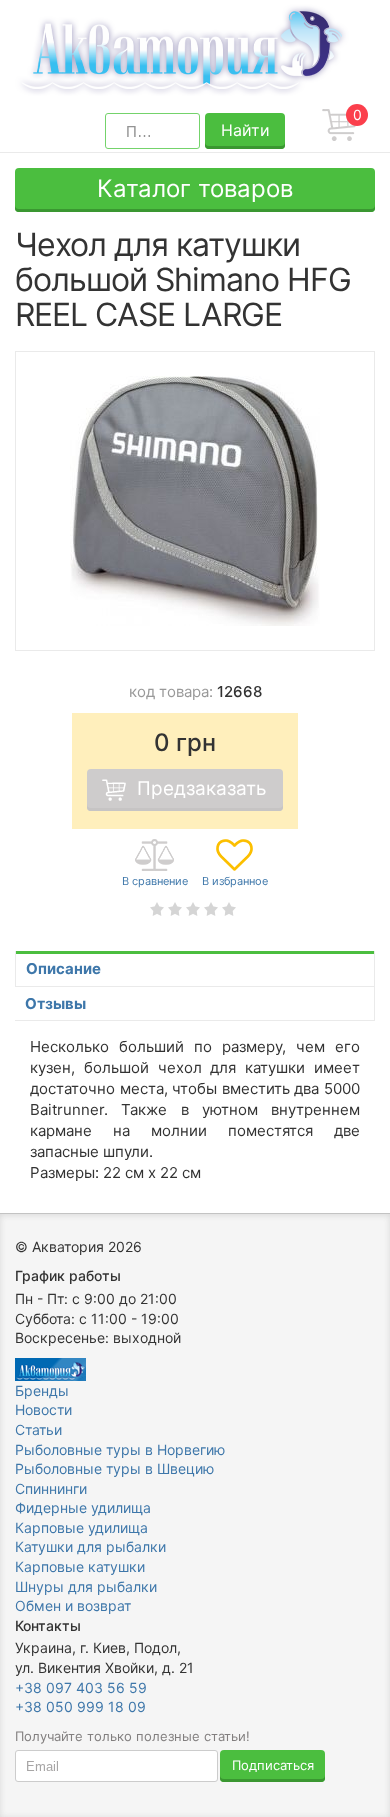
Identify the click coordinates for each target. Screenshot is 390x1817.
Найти (245, 130)
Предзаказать (202, 788)
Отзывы (55, 1003)
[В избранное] (235, 864)
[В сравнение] (155, 864)
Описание (63, 968)
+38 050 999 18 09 (80, 1706)
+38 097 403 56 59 (81, 1687)
